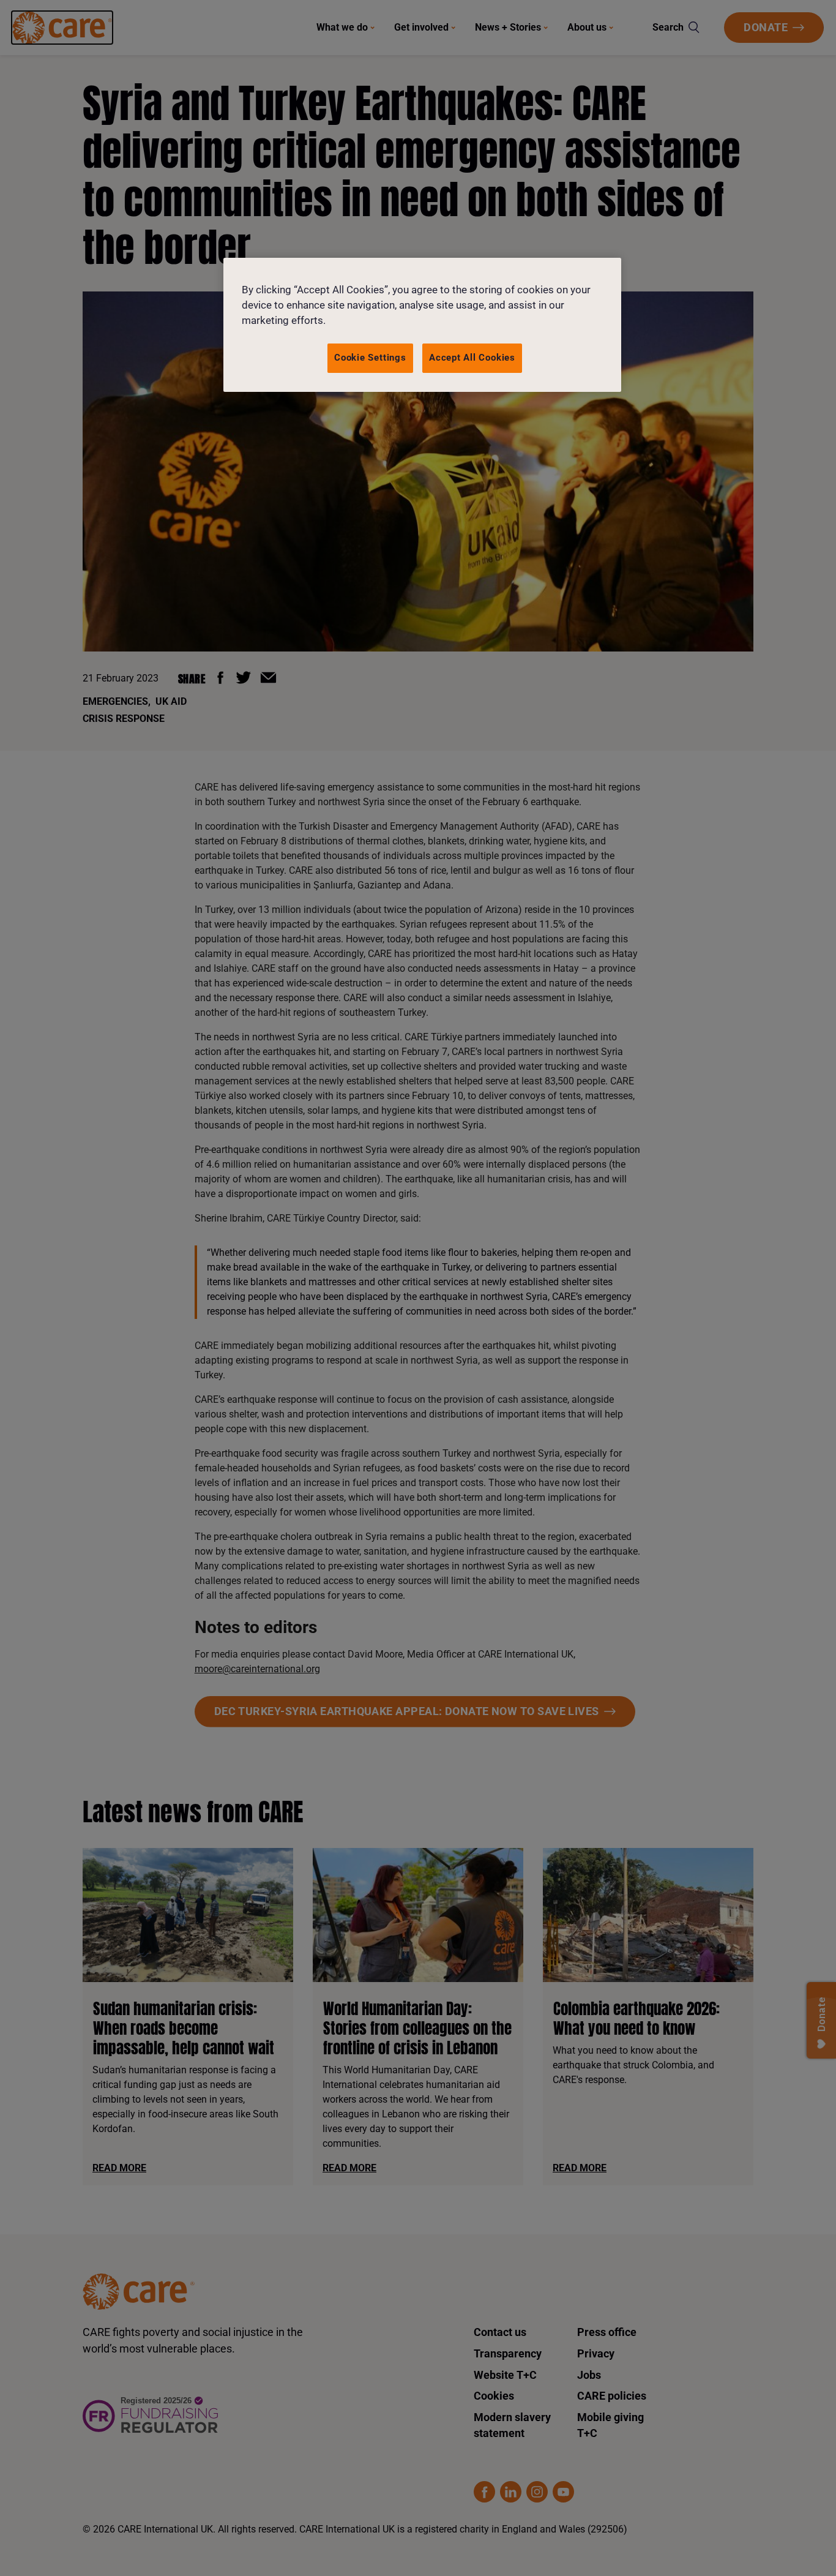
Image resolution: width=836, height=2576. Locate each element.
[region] (422, 325)
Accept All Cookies (472, 358)
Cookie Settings (370, 358)
